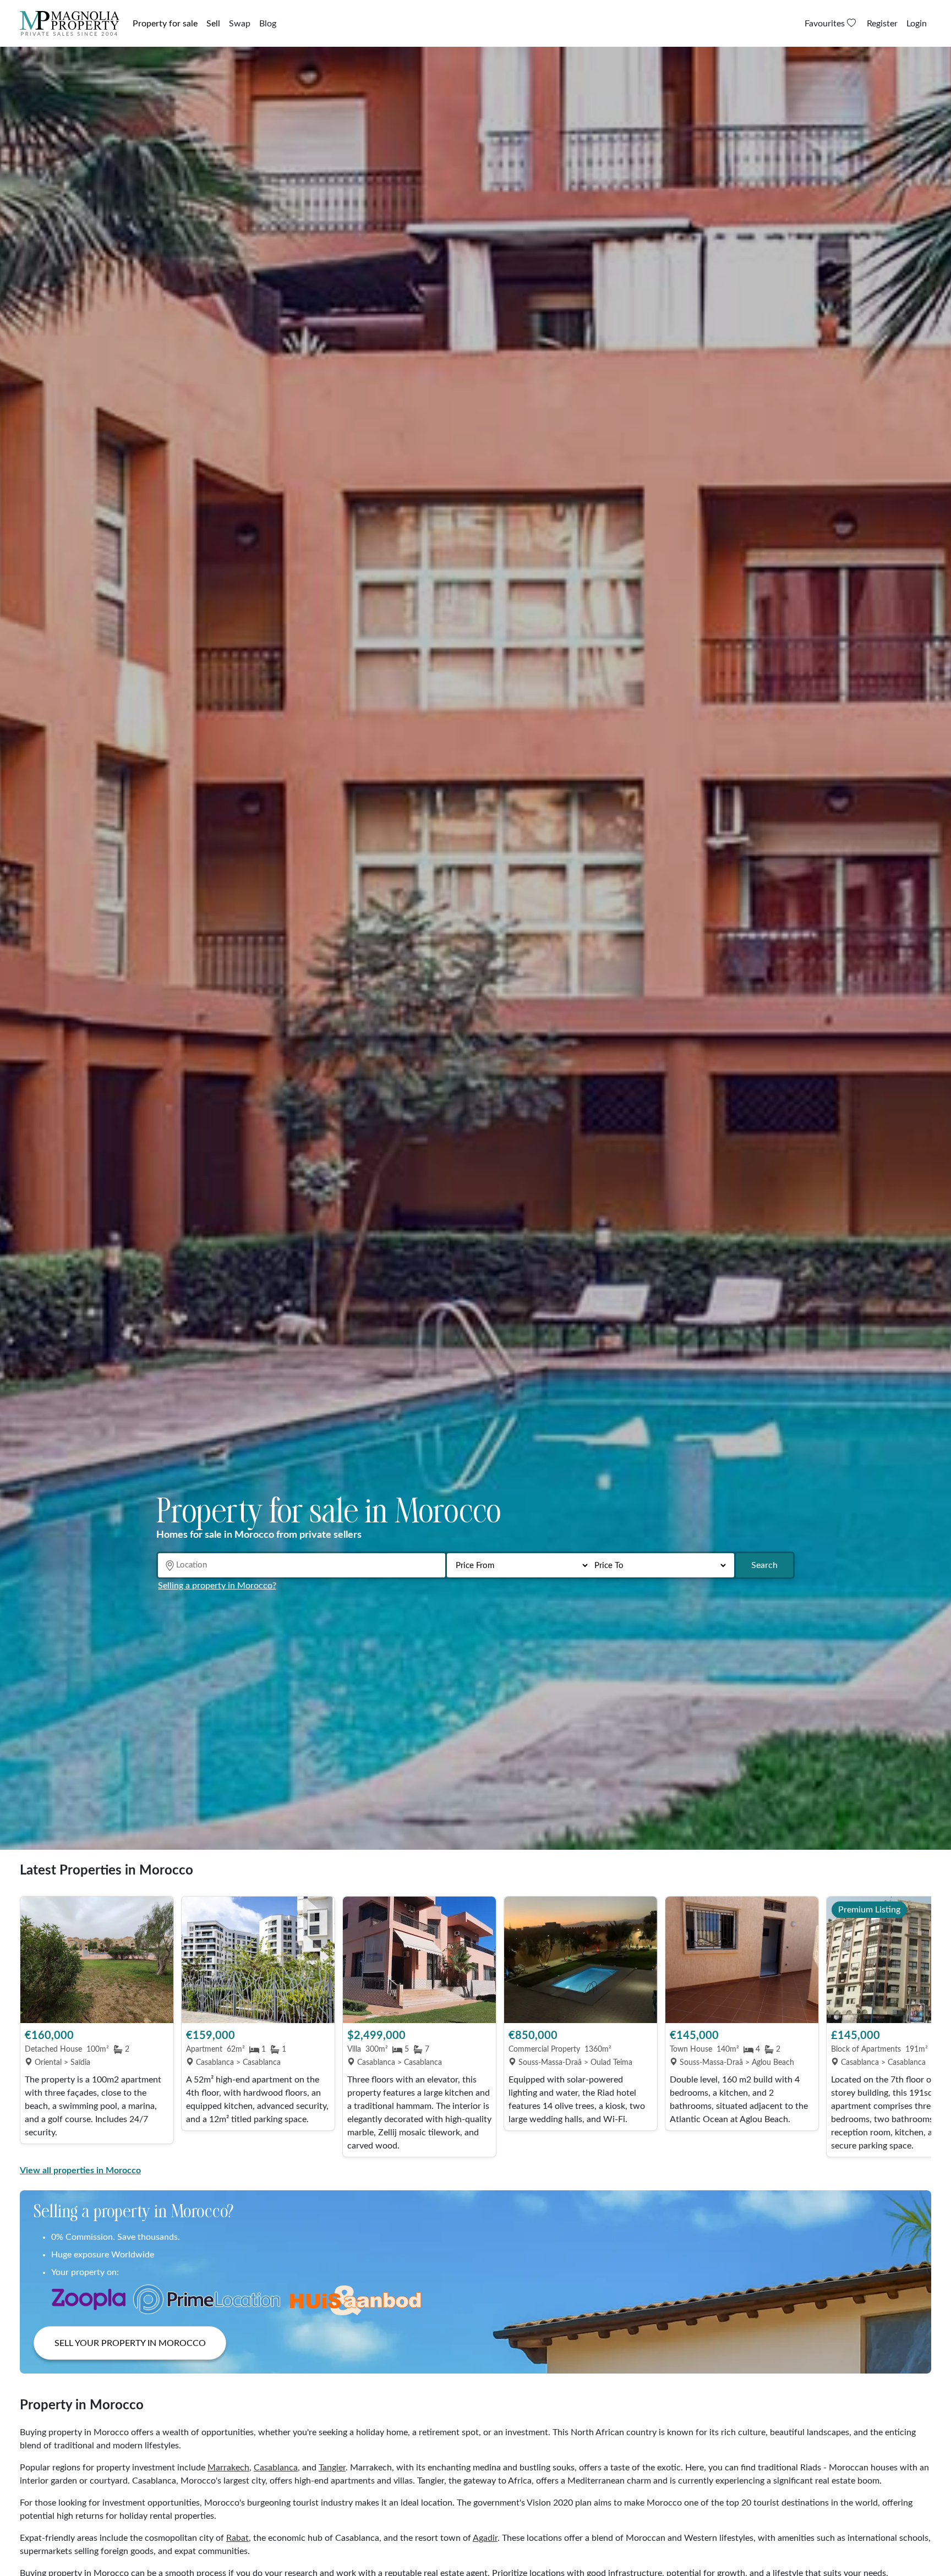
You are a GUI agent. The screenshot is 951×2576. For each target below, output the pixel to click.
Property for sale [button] (165, 24)
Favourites (826, 24)
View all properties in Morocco (80, 2171)
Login (917, 24)
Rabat (237, 2538)
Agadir (485, 2538)
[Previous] (34, 2027)
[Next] (917, 2027)
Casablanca (276, 2468)
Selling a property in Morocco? (217, 1586)
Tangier (332, 2468)
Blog (268, 24)
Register (882, 24)
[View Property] (97, 1960)
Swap (240, 24)
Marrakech (228, 2468)
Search (764, 1565)
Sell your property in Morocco (130, 2343)
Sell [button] (213, 24)
